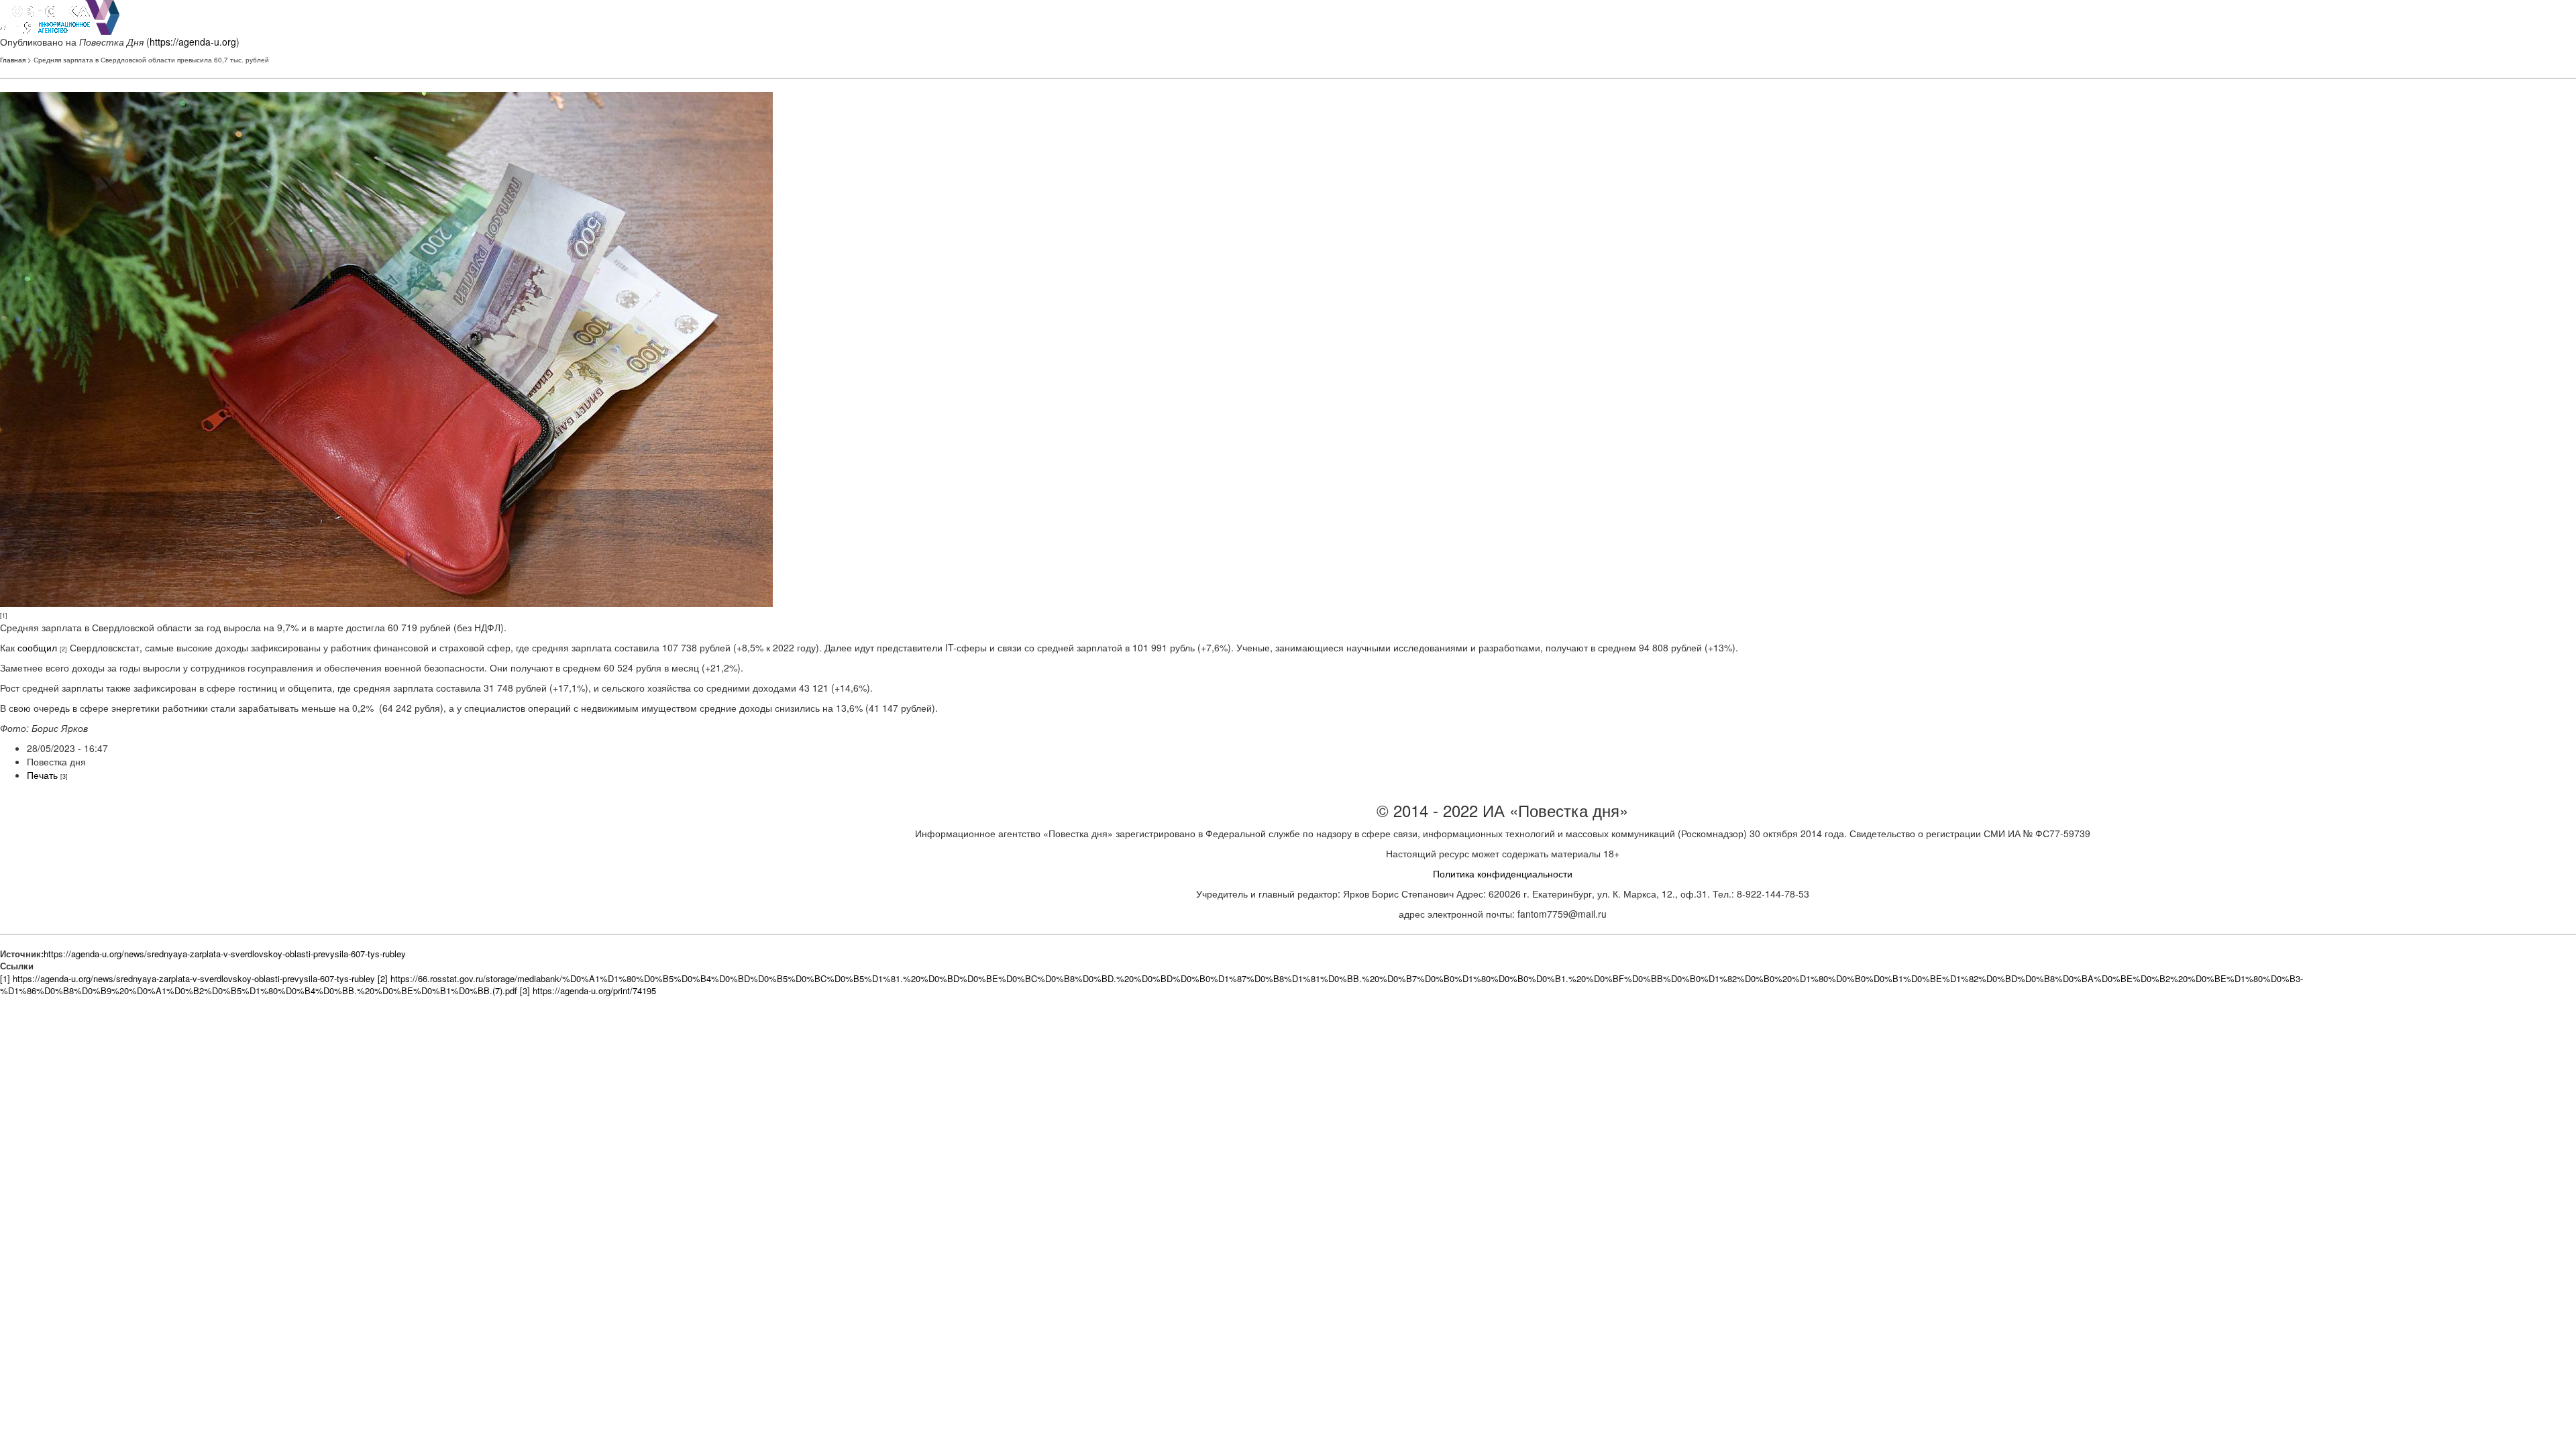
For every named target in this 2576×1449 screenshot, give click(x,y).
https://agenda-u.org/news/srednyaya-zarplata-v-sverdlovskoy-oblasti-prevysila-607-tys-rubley (225, 954)
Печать (42, 775)
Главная (13, 60)
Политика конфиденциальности (1503, 873)
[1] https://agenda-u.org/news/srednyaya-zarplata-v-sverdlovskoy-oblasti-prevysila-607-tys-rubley (187, 978)
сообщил (37, 647)
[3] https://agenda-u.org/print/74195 (588, 990)
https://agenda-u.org (193, 42)
